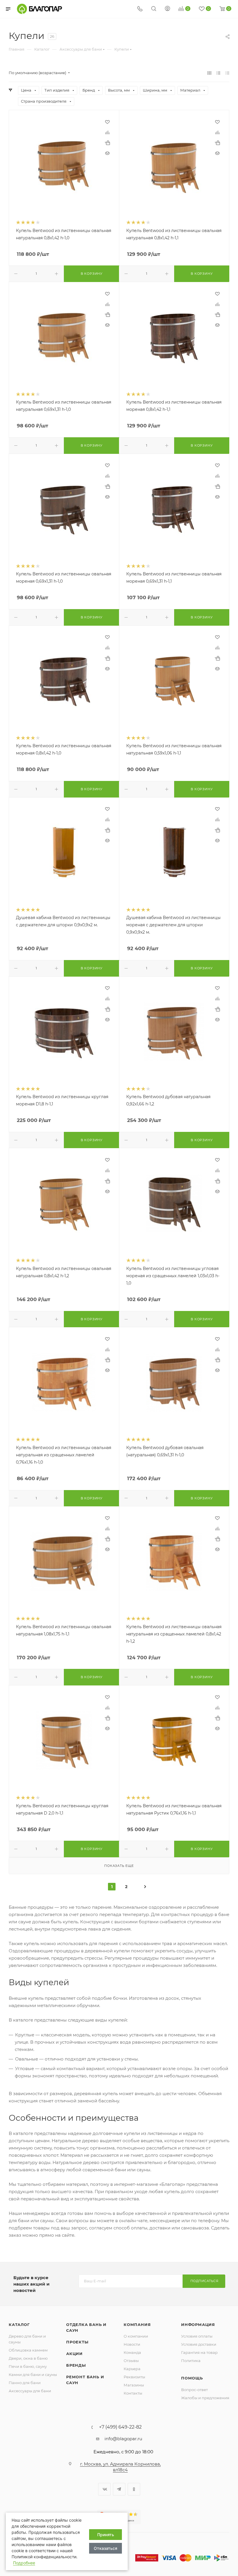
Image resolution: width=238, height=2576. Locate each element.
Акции (74, 2354)
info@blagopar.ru (123, 2439)
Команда (132, 2352)
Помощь (192, 2378)
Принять (106, 2535)
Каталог (19, 2325)
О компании (136, 2336)
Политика (191, 2361)
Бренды (76, 2365)
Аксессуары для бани (30, 2391)
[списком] (218, 73)
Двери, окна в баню (28, 2358)
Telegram (119, 2489)
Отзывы (131, 2361)
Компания (137, 2325)
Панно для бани (25, 2383)
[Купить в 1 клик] (107, 143)
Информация (198, 2325)
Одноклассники (134, 2489)
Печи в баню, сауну (28, 2366)
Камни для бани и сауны (33, 2375)
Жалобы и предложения (205, 2398)
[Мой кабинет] (167, 9)
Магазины (134, 2385)
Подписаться (204, 2281)
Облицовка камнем (28, 2350)
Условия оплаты (197, 2336)
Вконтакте (104, 2489)
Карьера (132, 2369)
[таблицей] (227, 73)
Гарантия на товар (199, 2352)
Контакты (133, 2393)
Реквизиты (134, 2377)
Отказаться (106, 2548)
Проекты (77, 2342)
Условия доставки (199, 2344)
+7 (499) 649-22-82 (120, 2427)
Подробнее (24, 2563)
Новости (132, 2344)
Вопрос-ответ (194, 2390)
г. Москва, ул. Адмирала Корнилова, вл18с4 (120, 2467)
